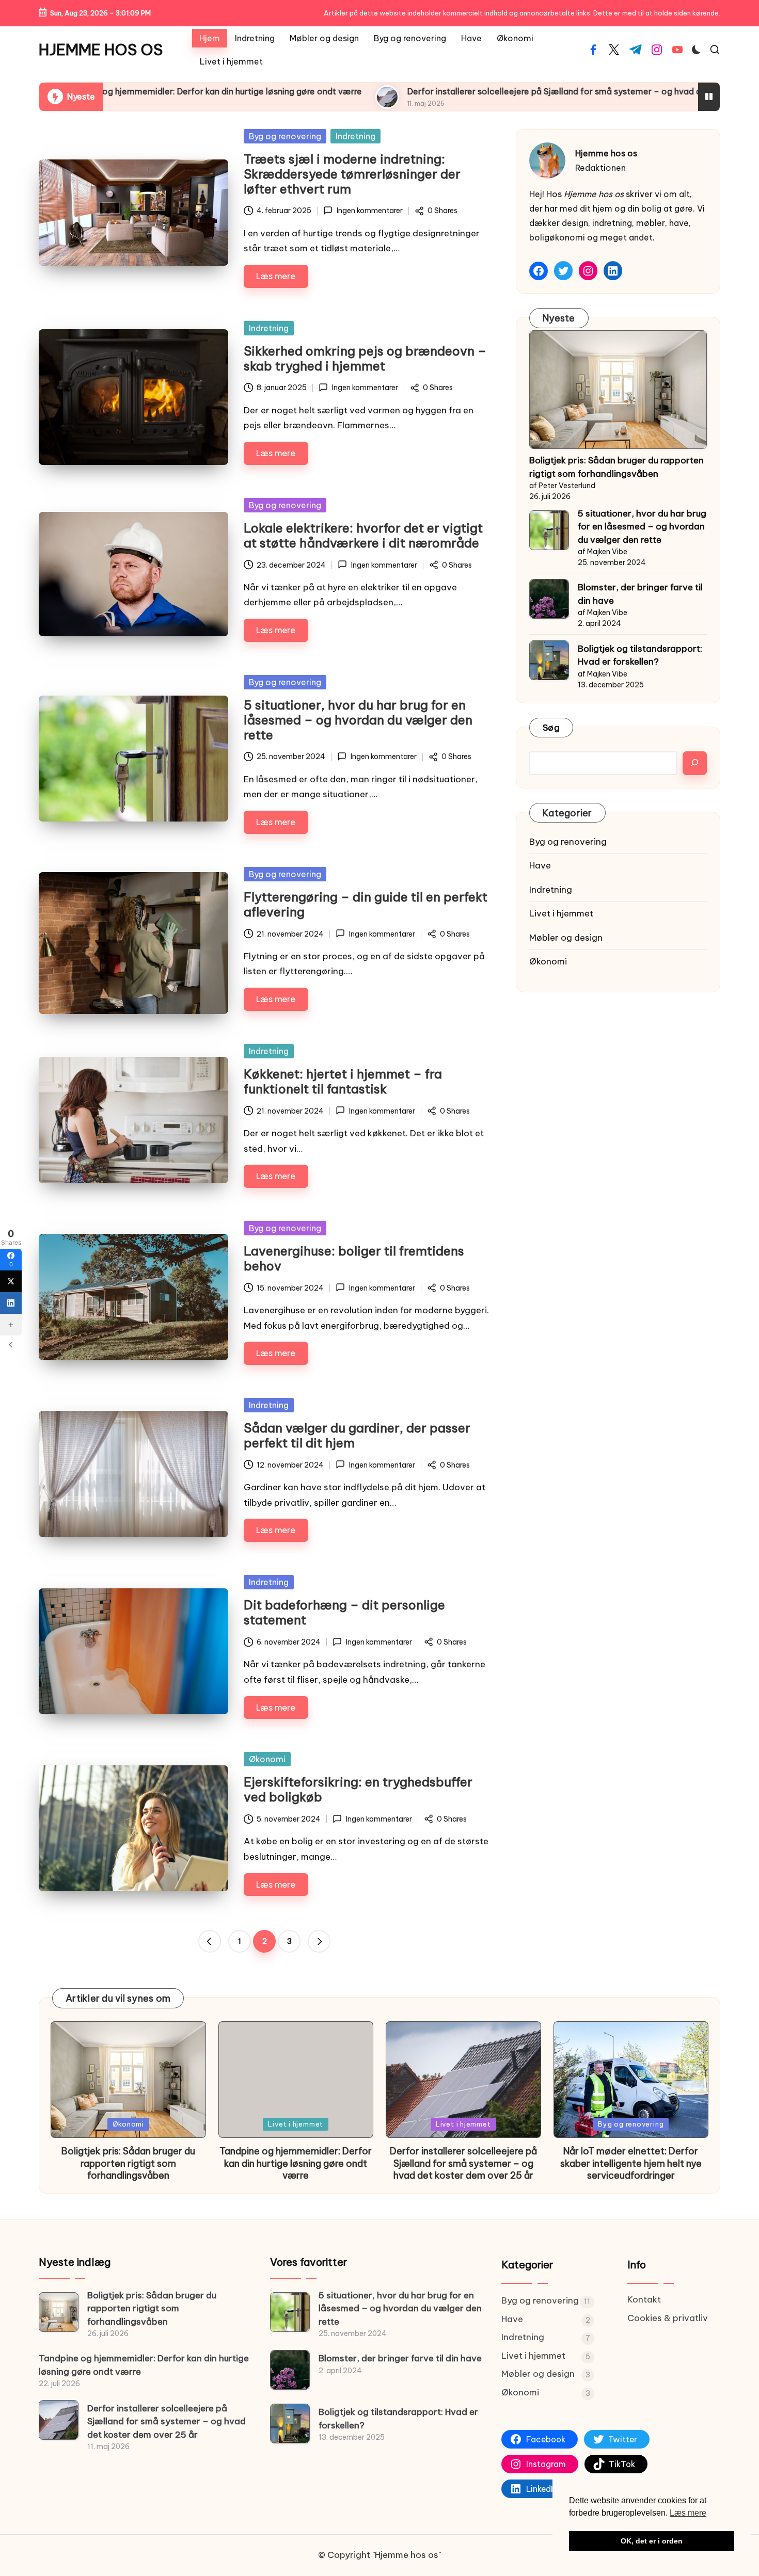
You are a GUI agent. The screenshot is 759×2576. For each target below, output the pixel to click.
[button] (210, 1941)
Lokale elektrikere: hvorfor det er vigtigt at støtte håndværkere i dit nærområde (363, 535)
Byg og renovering (285, 136)
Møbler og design (566, 938)
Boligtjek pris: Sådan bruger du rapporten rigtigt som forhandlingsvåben (616, 467)
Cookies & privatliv (668, 2318)
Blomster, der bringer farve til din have (640, 594)
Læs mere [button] (688, 2513)
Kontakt (644, 2299)
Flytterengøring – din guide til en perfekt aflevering (366, 904)
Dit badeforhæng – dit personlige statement (344, 1612)
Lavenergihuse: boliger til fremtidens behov (354, 1258)
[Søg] (695, 763)
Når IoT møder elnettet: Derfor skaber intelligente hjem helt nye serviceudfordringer (631, 2163)
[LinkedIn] (11, 1303)
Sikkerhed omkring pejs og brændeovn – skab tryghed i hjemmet (365, 358)
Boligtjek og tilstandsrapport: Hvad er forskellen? (640, 655)
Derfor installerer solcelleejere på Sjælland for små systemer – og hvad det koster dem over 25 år (482, 91)
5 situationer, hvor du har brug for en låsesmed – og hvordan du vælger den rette (358, 720)
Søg (551, 728)
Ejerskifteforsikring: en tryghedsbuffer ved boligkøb (358, 1789)
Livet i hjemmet (561, 913)
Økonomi (267, 1759)
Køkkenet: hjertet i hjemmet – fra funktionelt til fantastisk (343, 1081)
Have (540, 865)
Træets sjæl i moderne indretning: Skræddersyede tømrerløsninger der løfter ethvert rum (352, 174)
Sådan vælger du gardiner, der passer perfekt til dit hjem (357, 1435)
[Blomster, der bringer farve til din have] (290, 2370)
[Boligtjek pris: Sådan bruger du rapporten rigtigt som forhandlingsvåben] (618, 390)
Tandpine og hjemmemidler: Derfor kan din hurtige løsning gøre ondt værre (296, 2163)
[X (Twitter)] (11, 1281)
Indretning (355, 136)
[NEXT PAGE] (319, 1941)
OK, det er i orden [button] (652, 2541)
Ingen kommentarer (369, 211)
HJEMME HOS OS (101, 50)
